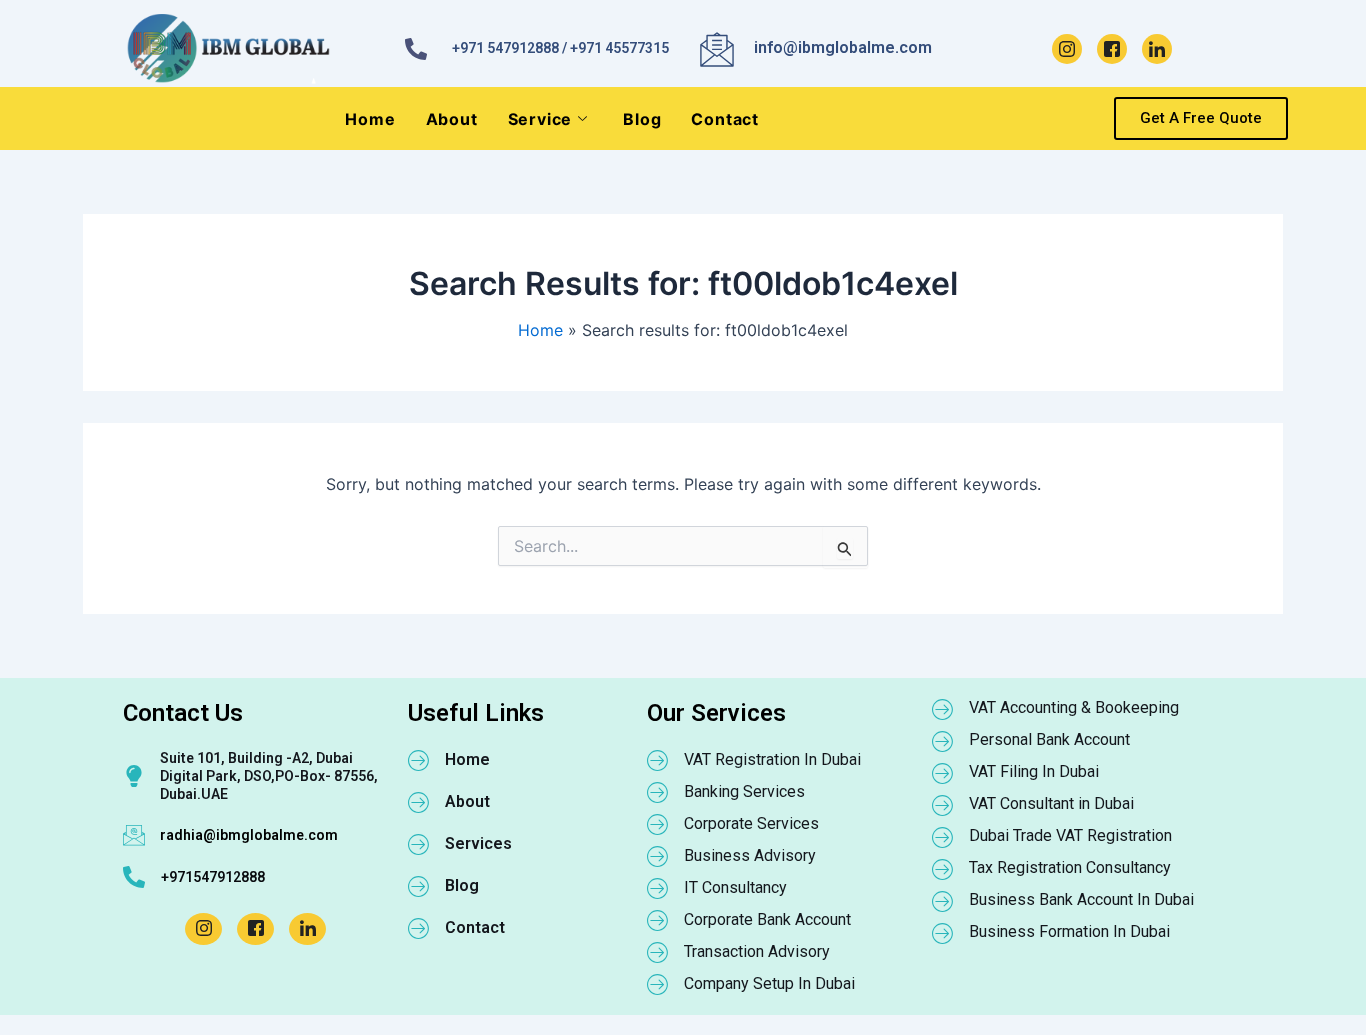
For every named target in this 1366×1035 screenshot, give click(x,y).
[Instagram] (1067, 49)
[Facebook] (1112, 49)
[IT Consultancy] (658, 888)
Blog (642, 119)
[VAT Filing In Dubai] (943, 773)
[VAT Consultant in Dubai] (943, 805)
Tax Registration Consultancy (1070, 867)
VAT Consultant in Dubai (1051, 803)
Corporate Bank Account (767, 919)
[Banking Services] (658, 792)
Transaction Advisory (757, 951)
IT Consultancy (735, 887)
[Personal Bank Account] (943, 741)
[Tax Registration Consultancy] (943, 869)
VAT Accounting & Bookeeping (1074, 707)
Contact (725, 119)
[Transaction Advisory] (658, 952)
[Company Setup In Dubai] (658, 984)
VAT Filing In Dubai (1034, 771)
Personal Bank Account (1049, 739)
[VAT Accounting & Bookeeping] (943, 709)
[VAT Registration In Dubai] (658, 760)
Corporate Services (751, 823)
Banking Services (744, 791)
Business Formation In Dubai (1069, 931)
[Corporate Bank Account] (658, 920)
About (452, 119)
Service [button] (540, 119)
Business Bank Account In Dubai (1081, 899)
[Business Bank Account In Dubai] (943, 901)
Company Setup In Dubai (769, 983)
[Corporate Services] (658, 824)
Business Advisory (750, 855)
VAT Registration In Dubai (772, 759)
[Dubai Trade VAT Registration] (943, 837)
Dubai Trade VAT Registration (1070, 835)
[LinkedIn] (1157, 49)
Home (370, 119)
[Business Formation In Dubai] (943, 933)
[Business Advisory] (658, 856)
